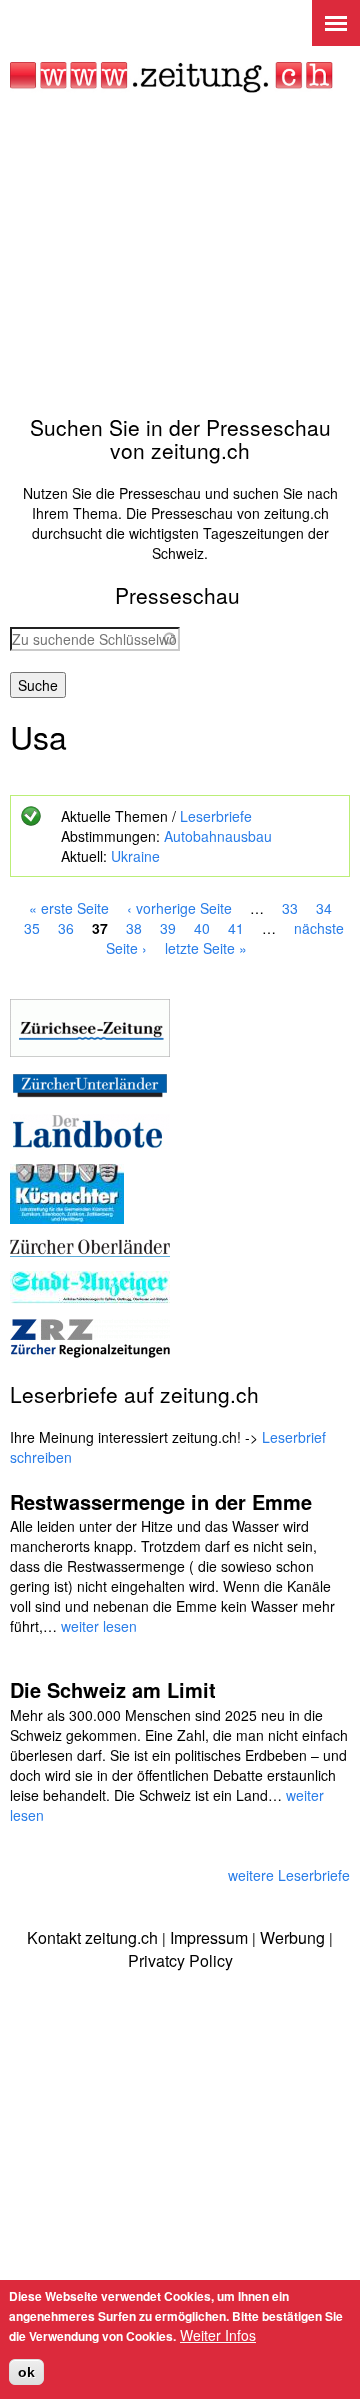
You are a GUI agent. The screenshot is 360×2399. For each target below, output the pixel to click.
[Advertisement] (180, 254)
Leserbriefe (216, 816)
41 (236, 928)
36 (66, 928)
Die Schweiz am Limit (113, 1689)
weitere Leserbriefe (289, 1875)
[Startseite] (171, 77)
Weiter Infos (218, 2335)
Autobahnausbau (218, 836)
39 (168, 928)
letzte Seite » (206, 948)
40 (202, 928)
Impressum (209, 1937)
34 (324, 908)
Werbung (292, 1937)
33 (290, 908)
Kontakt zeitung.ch (92, 1937)
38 (134, 928)
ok (26, 2372)
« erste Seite (69, 908)
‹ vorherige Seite (179, 908)
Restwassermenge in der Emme (161, 1501)
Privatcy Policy (180, 1960)
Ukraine (135, 856)
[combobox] (95, 639)
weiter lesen (99, 1626)
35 (32, 928)
